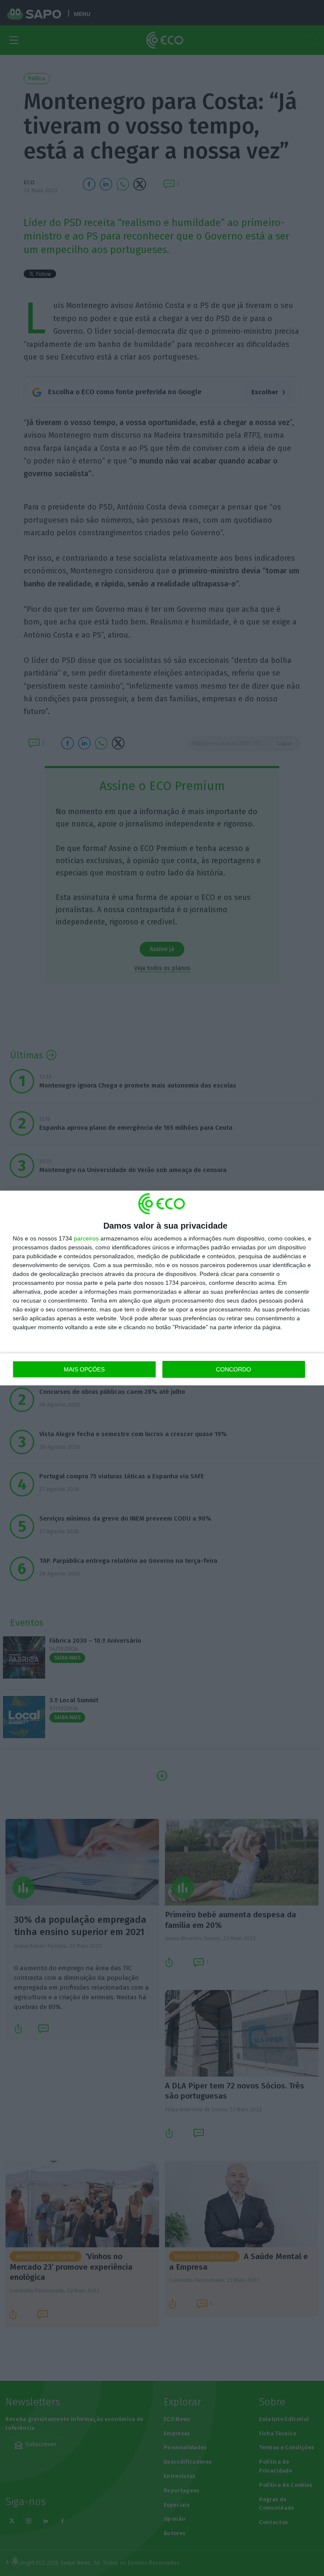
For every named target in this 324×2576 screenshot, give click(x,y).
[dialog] (162, 1288)
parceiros (86, 1238)
